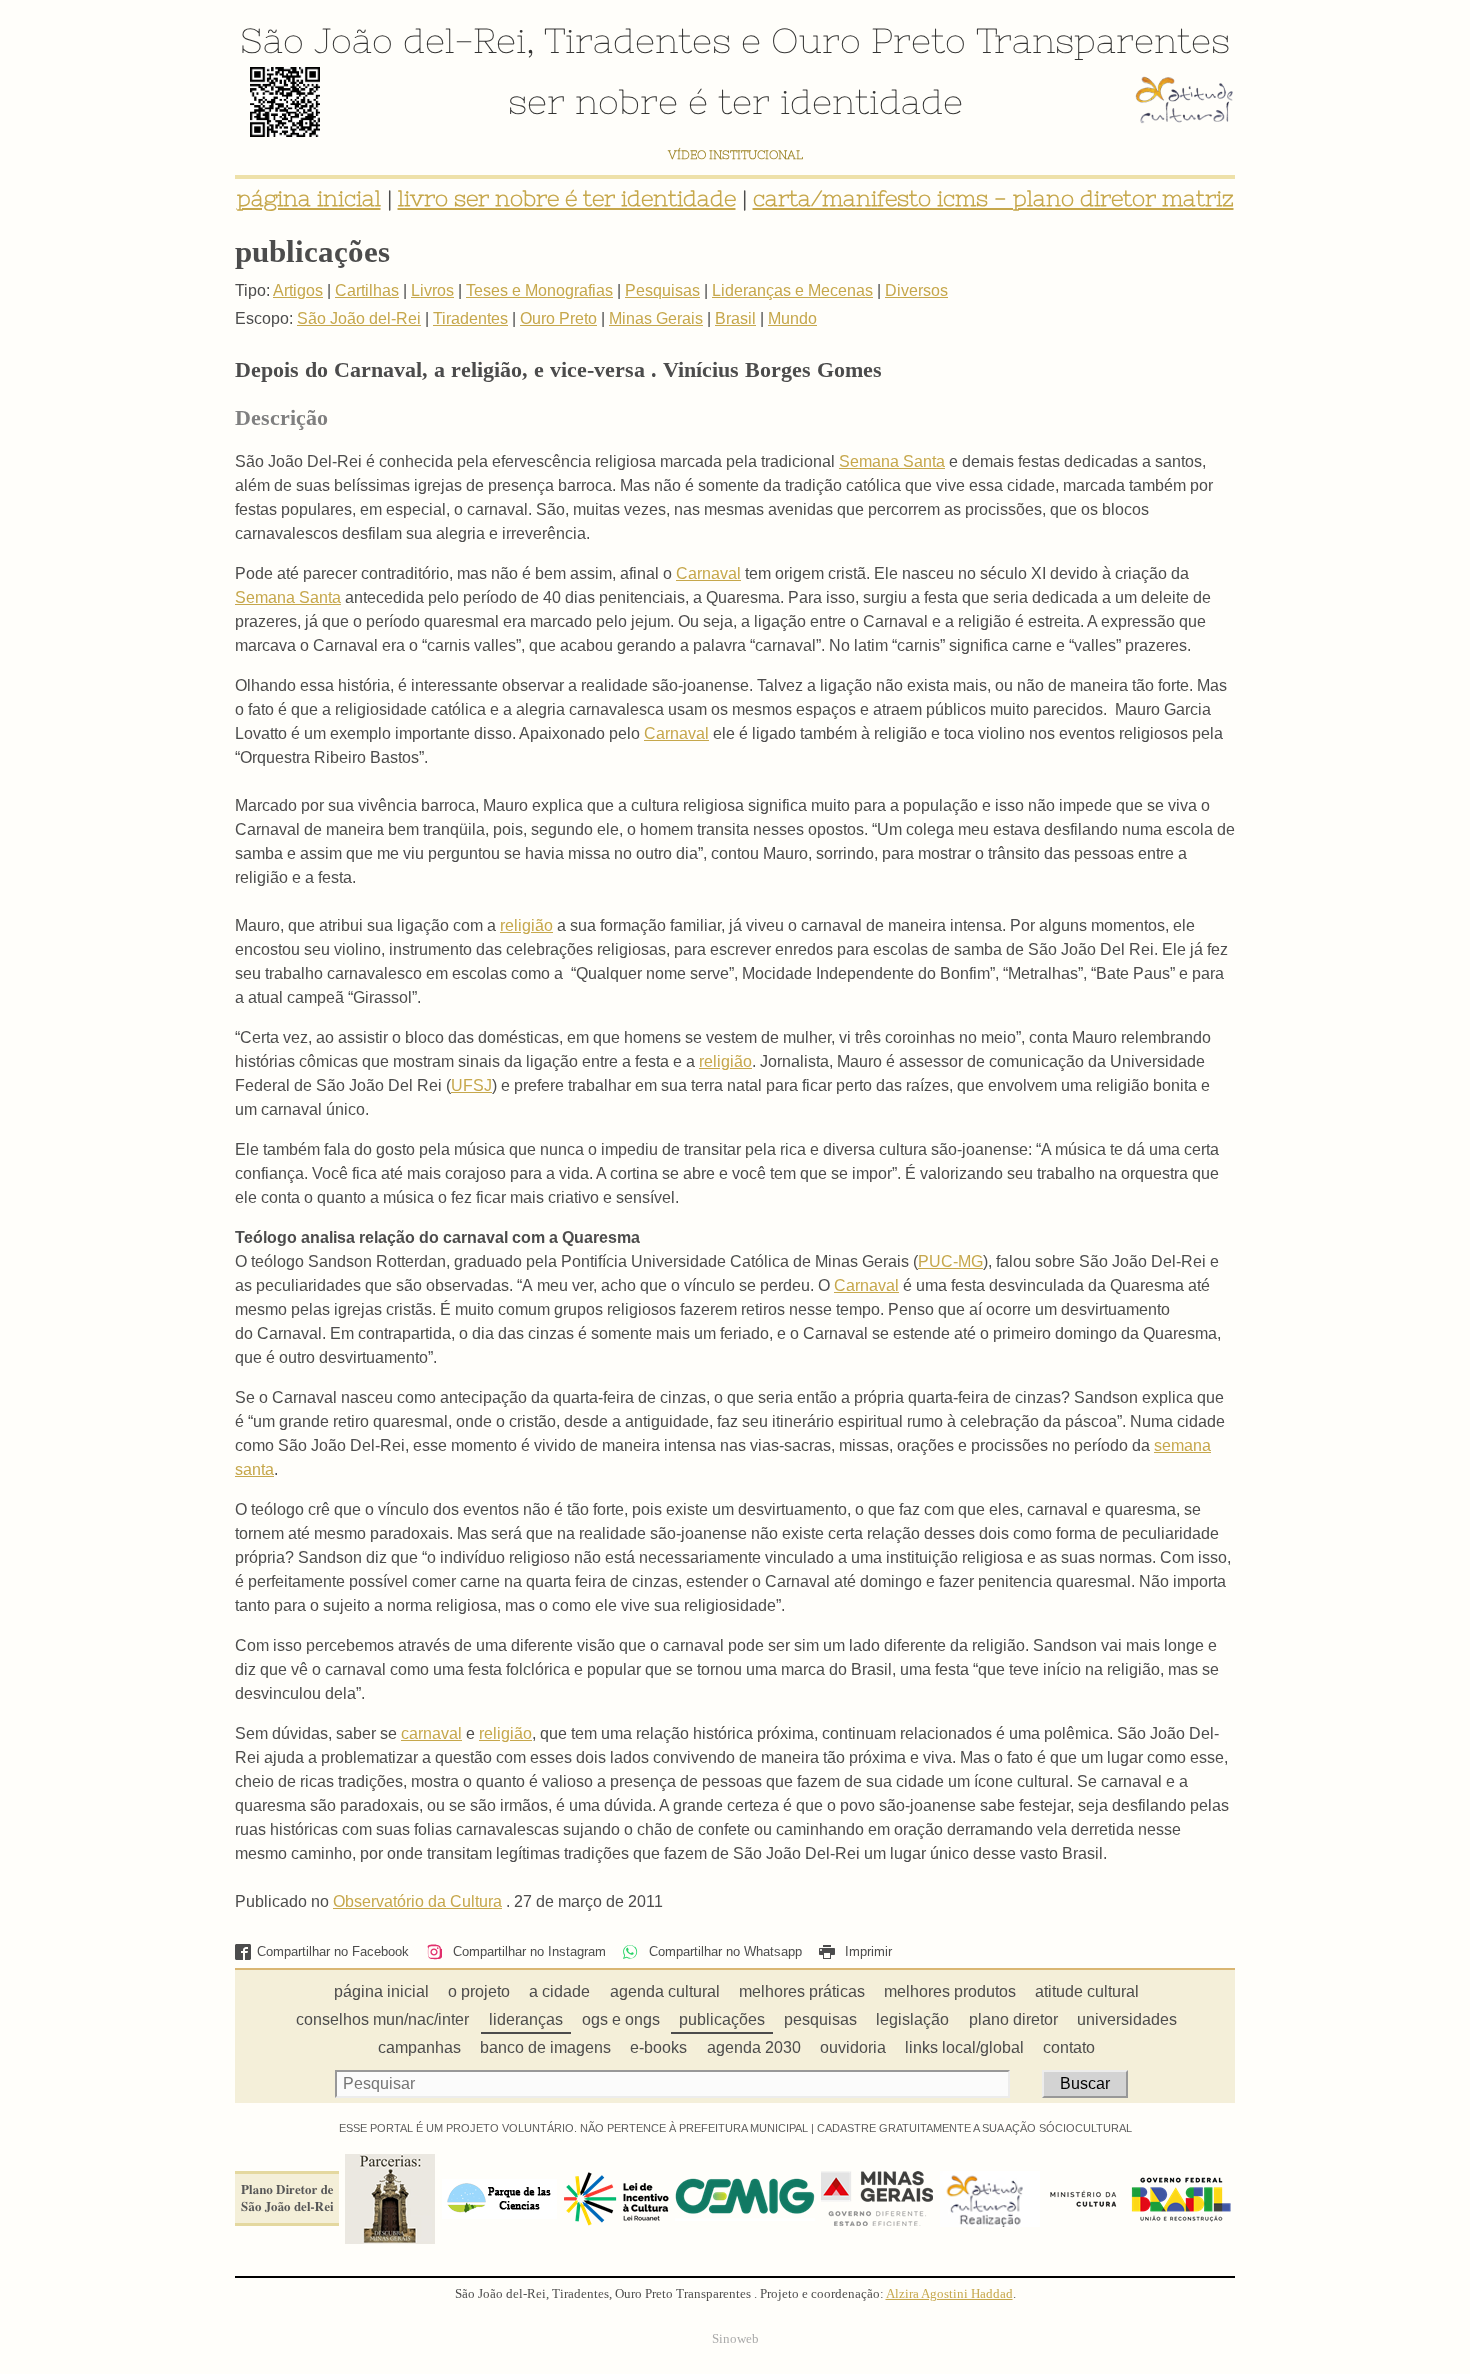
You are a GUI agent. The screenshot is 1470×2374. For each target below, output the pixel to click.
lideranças (526, 2019)
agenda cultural (665, 1991)
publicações (722, 2019)
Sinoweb (735, 2339)
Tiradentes (637, 40)
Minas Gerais (656, 318)
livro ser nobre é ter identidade (567, 198)
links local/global (964, 2047)
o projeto (479, 1991)
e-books (658, 2047)
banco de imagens (545, 2047)
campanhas (419, 2047)
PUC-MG (950, 1261)
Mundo (792, 318)
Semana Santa (892, 461)
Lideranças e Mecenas (792, 290)
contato (1069, 2047)
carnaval (431, 1733)
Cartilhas (367, 290)
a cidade (559, 1991)
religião (526, 925)
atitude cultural (1087, 1991)
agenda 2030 (754, 2047)
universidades (1127, 2019)
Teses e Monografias (539, 290)
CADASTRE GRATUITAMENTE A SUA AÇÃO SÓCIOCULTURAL (974, 2128)
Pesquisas (662, 290)
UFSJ (471, 1085)
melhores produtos (950, 1991)
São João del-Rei (383, 40)
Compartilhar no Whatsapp (723, 1951)
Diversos (916, 290)
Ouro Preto (868, 40)
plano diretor (1013, 2019)
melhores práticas (802, 1991)
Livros (432, 290)
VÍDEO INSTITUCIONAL (735, 154)
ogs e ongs (621, 2019)
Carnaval (708, 573)
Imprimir (866, 1951)
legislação (912, 2019)
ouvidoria (853, 2047)
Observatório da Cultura (417, 1901)
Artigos (298, 290)
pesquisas (820, 2019)
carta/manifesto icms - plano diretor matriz (993, 198)
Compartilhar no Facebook (333, 1951)
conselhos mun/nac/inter (382, 2019)
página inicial (309, 198)
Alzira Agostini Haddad (949, 2294)
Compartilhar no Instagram (527, 1951)
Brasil (735, 318)
